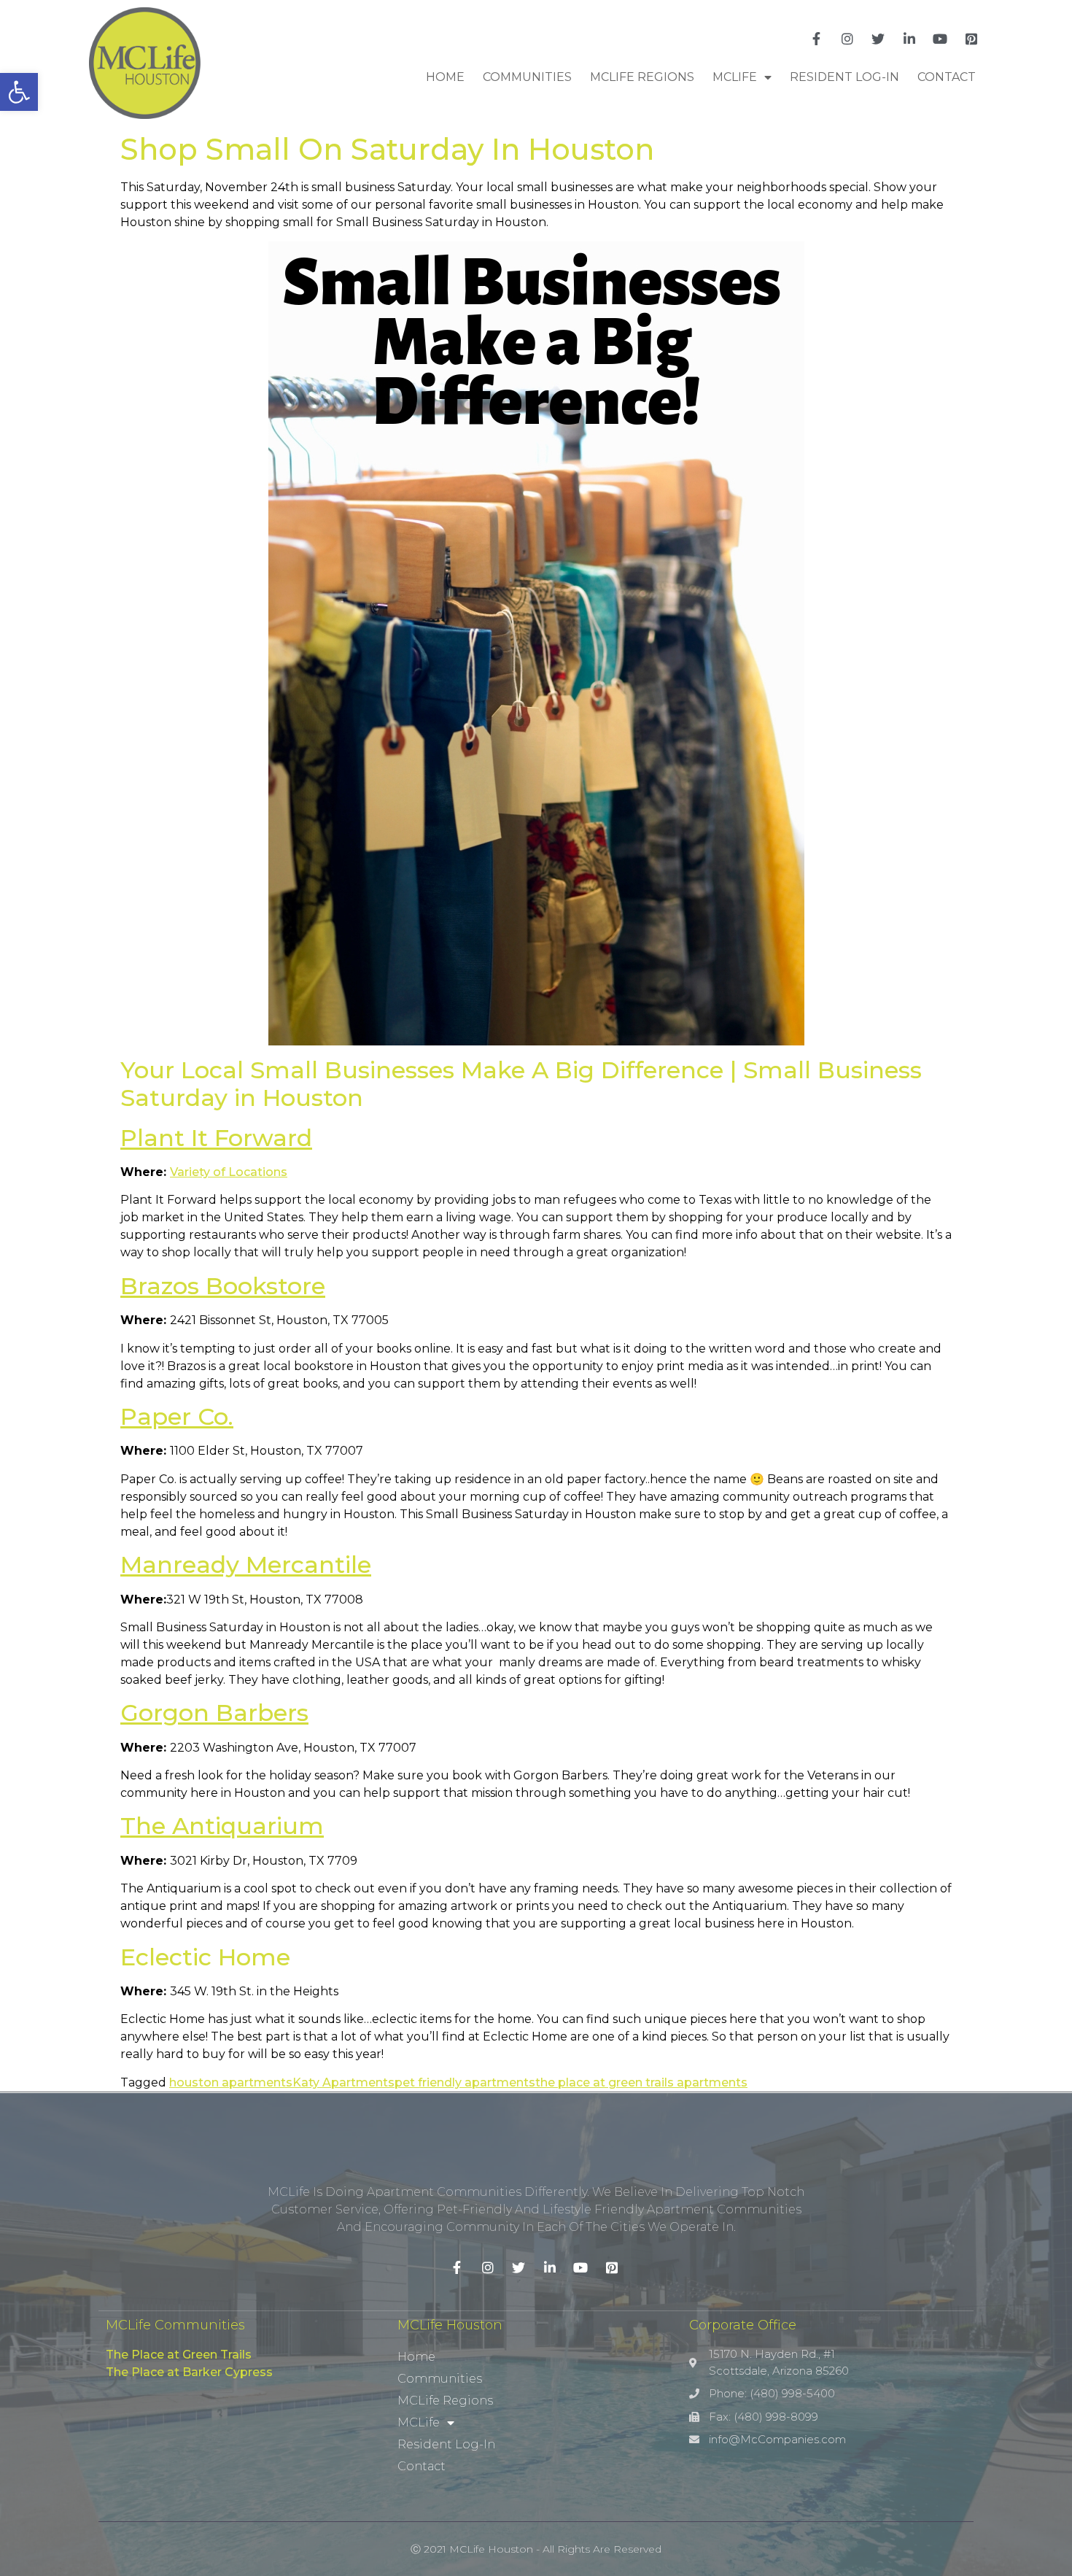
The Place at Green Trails (179, 2355)
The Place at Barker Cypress (189, 2372)
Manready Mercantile (246, 1564)
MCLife (735, 77)
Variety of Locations (229, 1172)
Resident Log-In (844, 77)
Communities (527, 77)
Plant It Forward (216, 1138)
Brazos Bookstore (223, 1286)
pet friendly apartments (465, 2082)
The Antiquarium (222, 1826)
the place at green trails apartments (641, 2082)
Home (445, 77)
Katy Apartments (343, 2082)
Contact (947, 77)
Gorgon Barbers (214, 1713)
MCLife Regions (642, 77)
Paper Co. (177, 1416)
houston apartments (231, 2082)
